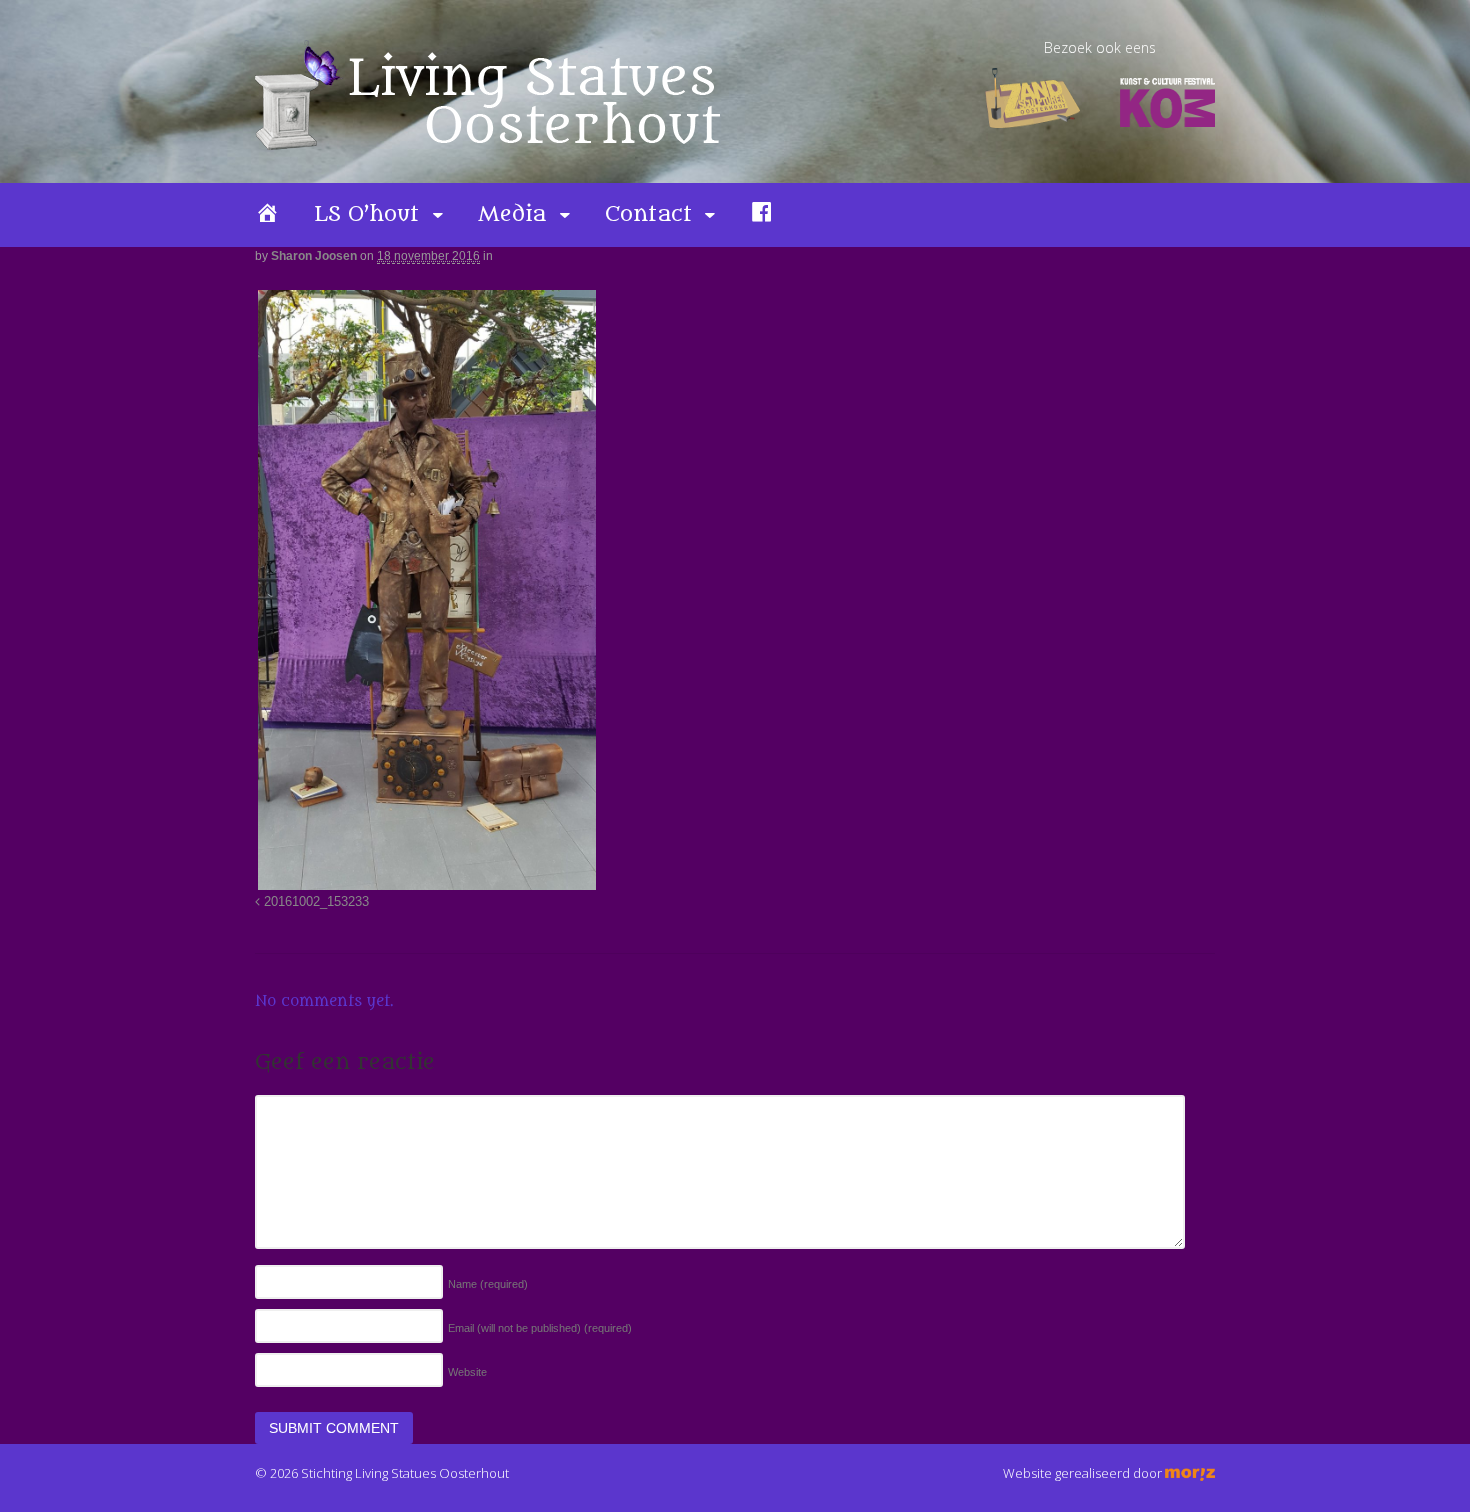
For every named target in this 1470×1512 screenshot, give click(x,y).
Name (488, 1284)
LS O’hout (366, 214)
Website (467, 1372)
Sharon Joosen (314, 256)
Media (512, 214)
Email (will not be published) (540, 1328)
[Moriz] (1190, 1473)
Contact (648, 214)
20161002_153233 (314, 902)
